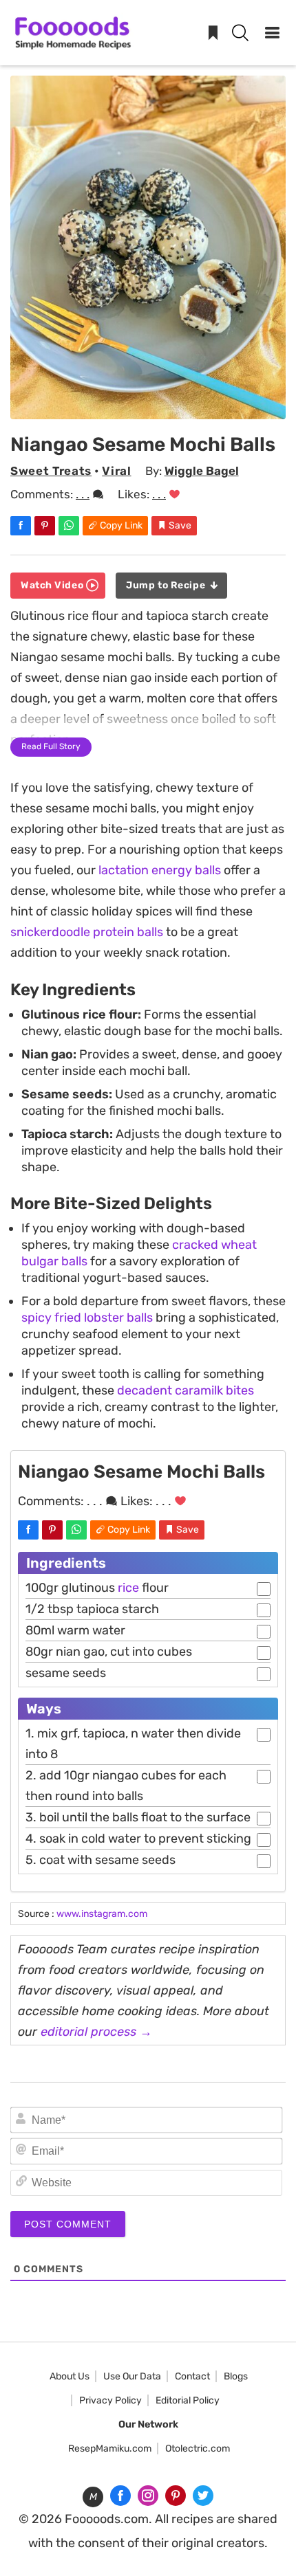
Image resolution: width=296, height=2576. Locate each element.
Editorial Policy (188, 2400)
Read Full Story (51, 746)
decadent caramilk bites (186, 1390)
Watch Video (53, 585)
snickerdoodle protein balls (87, 932)
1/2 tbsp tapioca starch (92, 1609)
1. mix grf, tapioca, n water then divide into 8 (133, 1744)
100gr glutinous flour (97, 1588)
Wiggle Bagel (202, 471)
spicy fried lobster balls (87, 1318)
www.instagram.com (102, 1914)
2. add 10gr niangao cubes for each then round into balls (126, 1786)
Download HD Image (155, 403)
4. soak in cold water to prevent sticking (138, 1839)
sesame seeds (66, 1673)
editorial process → (96, 2032)
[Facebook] (120, 2496)
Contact (192, 2376)
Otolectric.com (198, 2449)
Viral (116, 471)
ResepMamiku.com (110, 2449)
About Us (70, 2376)
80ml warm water (75, 1630)
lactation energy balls (160, 870)
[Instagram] (148, 2496)
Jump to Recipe (167, 585)
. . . (83, 494)
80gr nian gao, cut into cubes (109, 1652)
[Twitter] (203, 2496)
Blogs (236, 2376)
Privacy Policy (110, 2400)
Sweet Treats (51, 471)
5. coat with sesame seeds (101, 1860)
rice (128, 1588)
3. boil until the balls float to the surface (138, 1817)
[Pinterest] (176, 2496)
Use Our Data (132, 2376)
